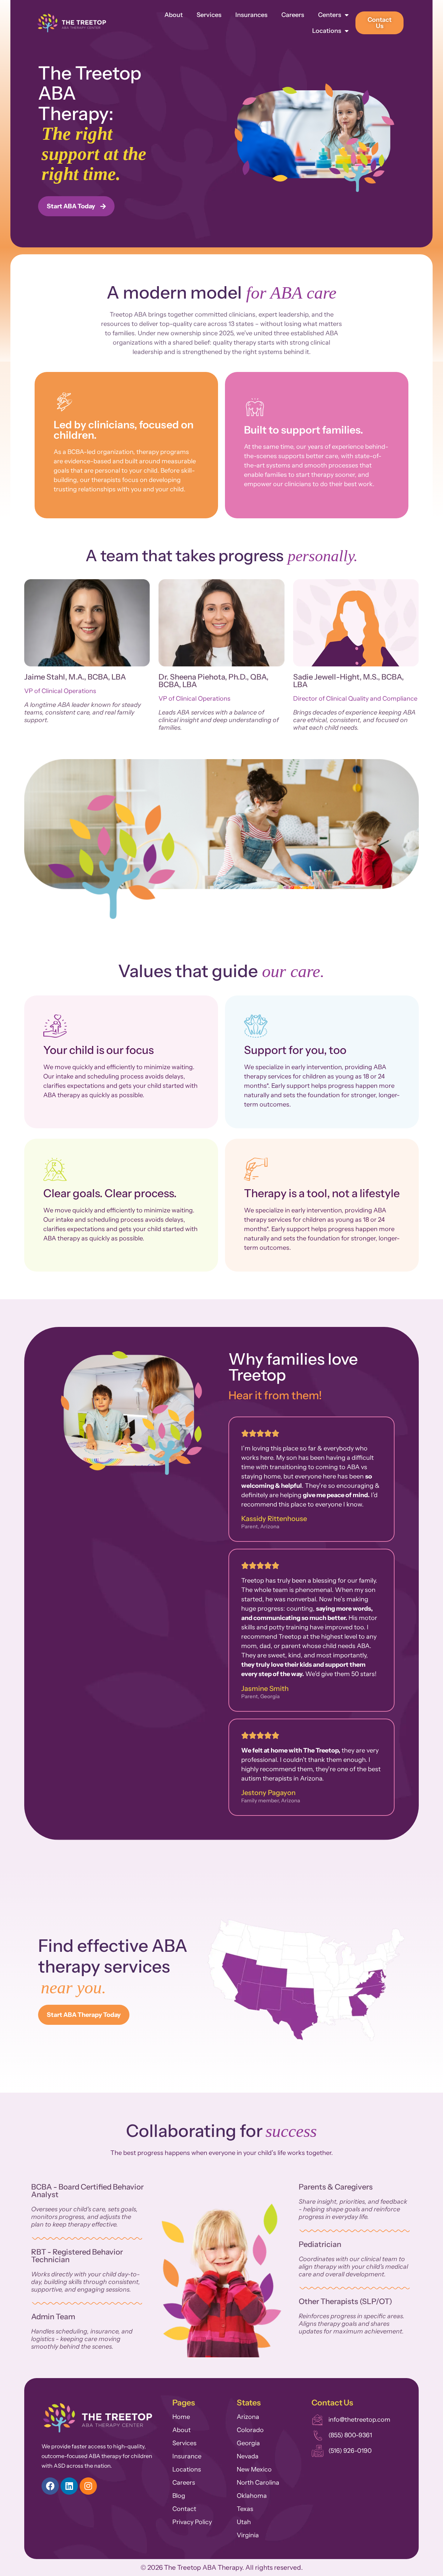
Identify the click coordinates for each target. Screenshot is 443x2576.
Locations (327, 31)
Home (181, 2417)
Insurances (251, 15)
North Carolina (258, 2483)
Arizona (248, 2417)
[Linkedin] (69, 2486)
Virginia (248, 2535)
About (174, 15)
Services (209, 15)
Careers (293, 15)
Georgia (248, 2443)
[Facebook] (50, 2486)
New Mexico (254, 2469)
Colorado (250, 2430)
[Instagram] (88, 2486)
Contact (184, 2509)
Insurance (187, 2456)
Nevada (248, 2456)
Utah (244, 2522)
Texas (245, 2509)
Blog (179, 2496)
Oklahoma (252, 2496)
